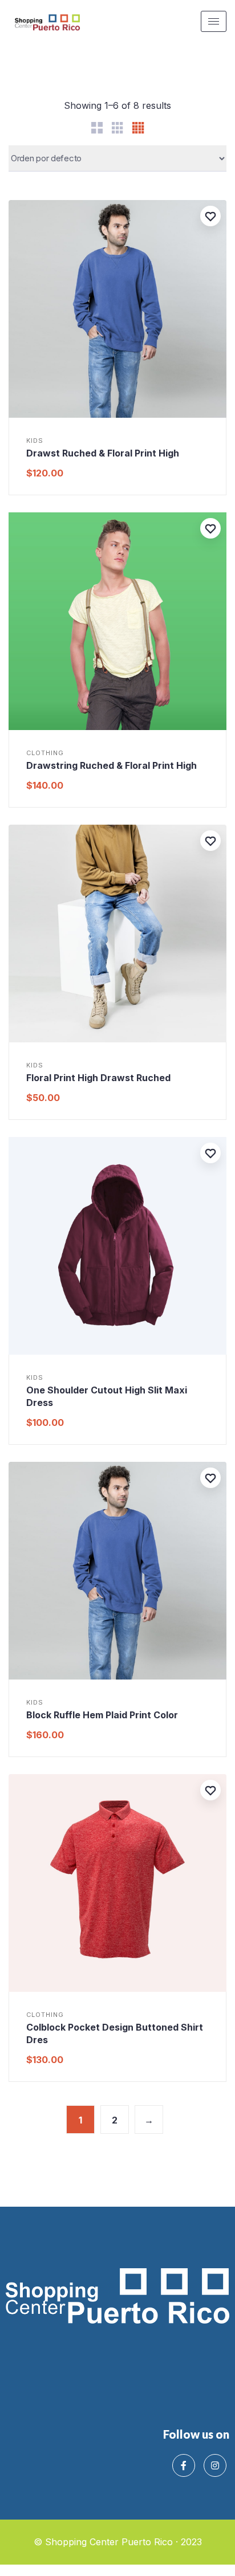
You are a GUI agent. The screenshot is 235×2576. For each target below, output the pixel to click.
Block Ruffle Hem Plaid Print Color (102, 1715)
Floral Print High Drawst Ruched (98, 1078)
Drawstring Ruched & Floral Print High (112, 765)
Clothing (45, 753)
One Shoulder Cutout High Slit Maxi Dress (107, 1396)
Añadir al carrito (117, 415)
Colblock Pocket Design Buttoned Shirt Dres (115, 2033)
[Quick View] (25, 415)
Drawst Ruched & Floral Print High (103, 453)
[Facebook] (184, 2465)
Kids (35, 441)
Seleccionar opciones (118, 727)
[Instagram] (215, 2465)
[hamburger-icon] (214, 21)
